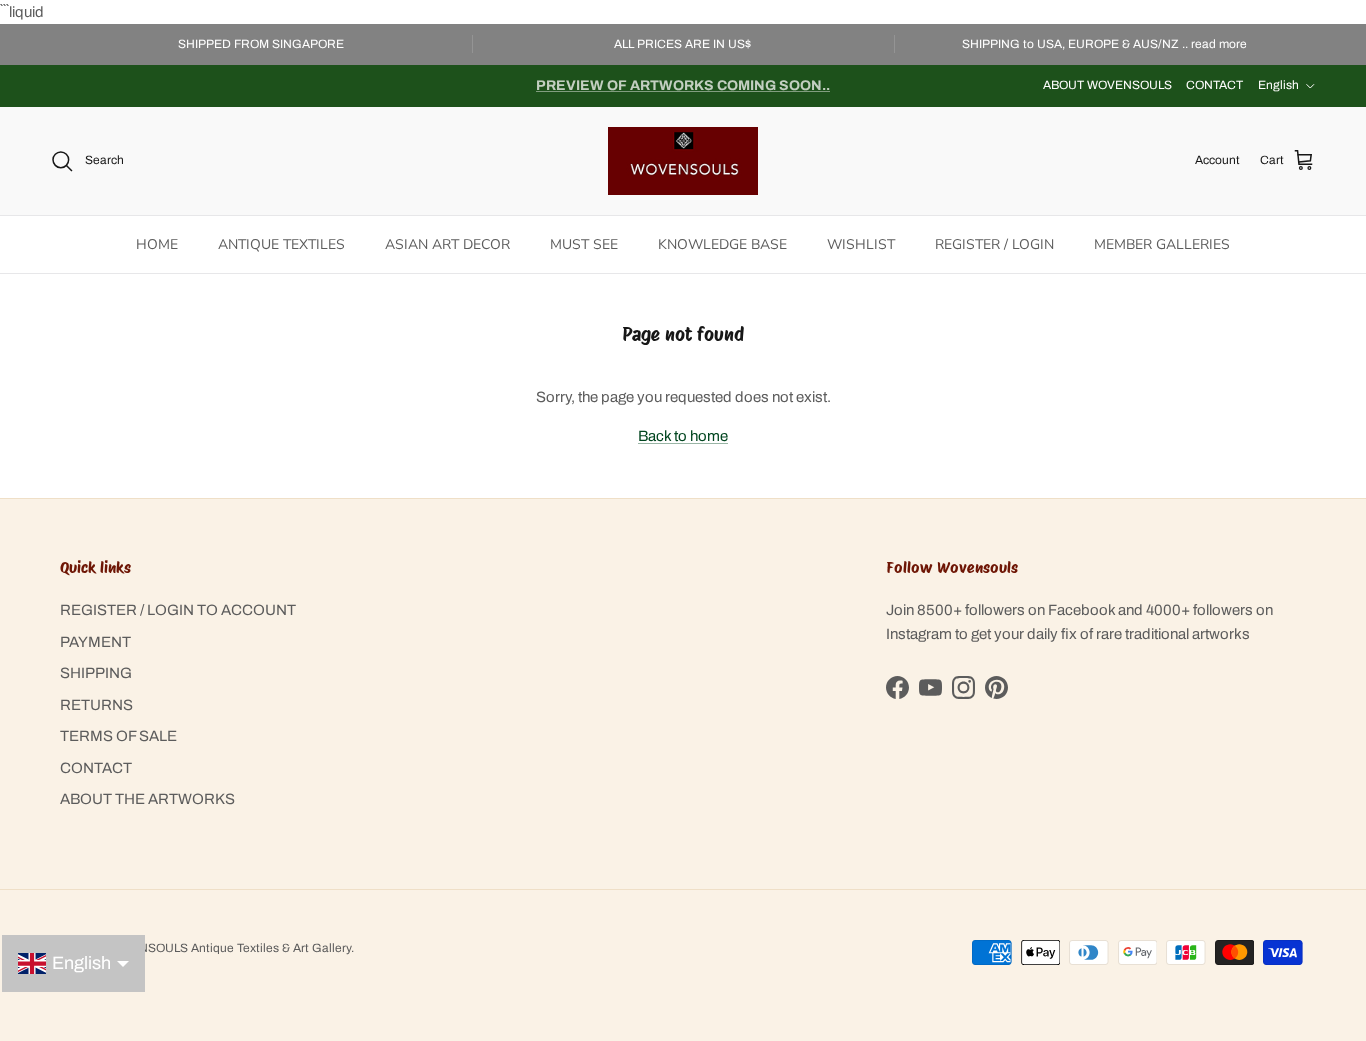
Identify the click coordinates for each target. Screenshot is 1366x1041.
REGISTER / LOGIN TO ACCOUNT (178, 610)
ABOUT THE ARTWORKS (147, 799)
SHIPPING (96, 673)
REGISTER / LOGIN (994, 244)
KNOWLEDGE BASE (722, 244)
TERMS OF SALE (118, 736)
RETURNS (96, 705)
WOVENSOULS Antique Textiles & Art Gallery (227, 948)
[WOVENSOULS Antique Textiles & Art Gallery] (683, 161)
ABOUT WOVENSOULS (1107, 85)
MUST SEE (584, 244)
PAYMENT (95, 642)
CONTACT (1214, 85)
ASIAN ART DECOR (447, 244)
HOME (157, 244)
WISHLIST (861, 244)
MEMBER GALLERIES (1162, 244)
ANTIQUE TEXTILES (281, 244)
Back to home (683, 436)
